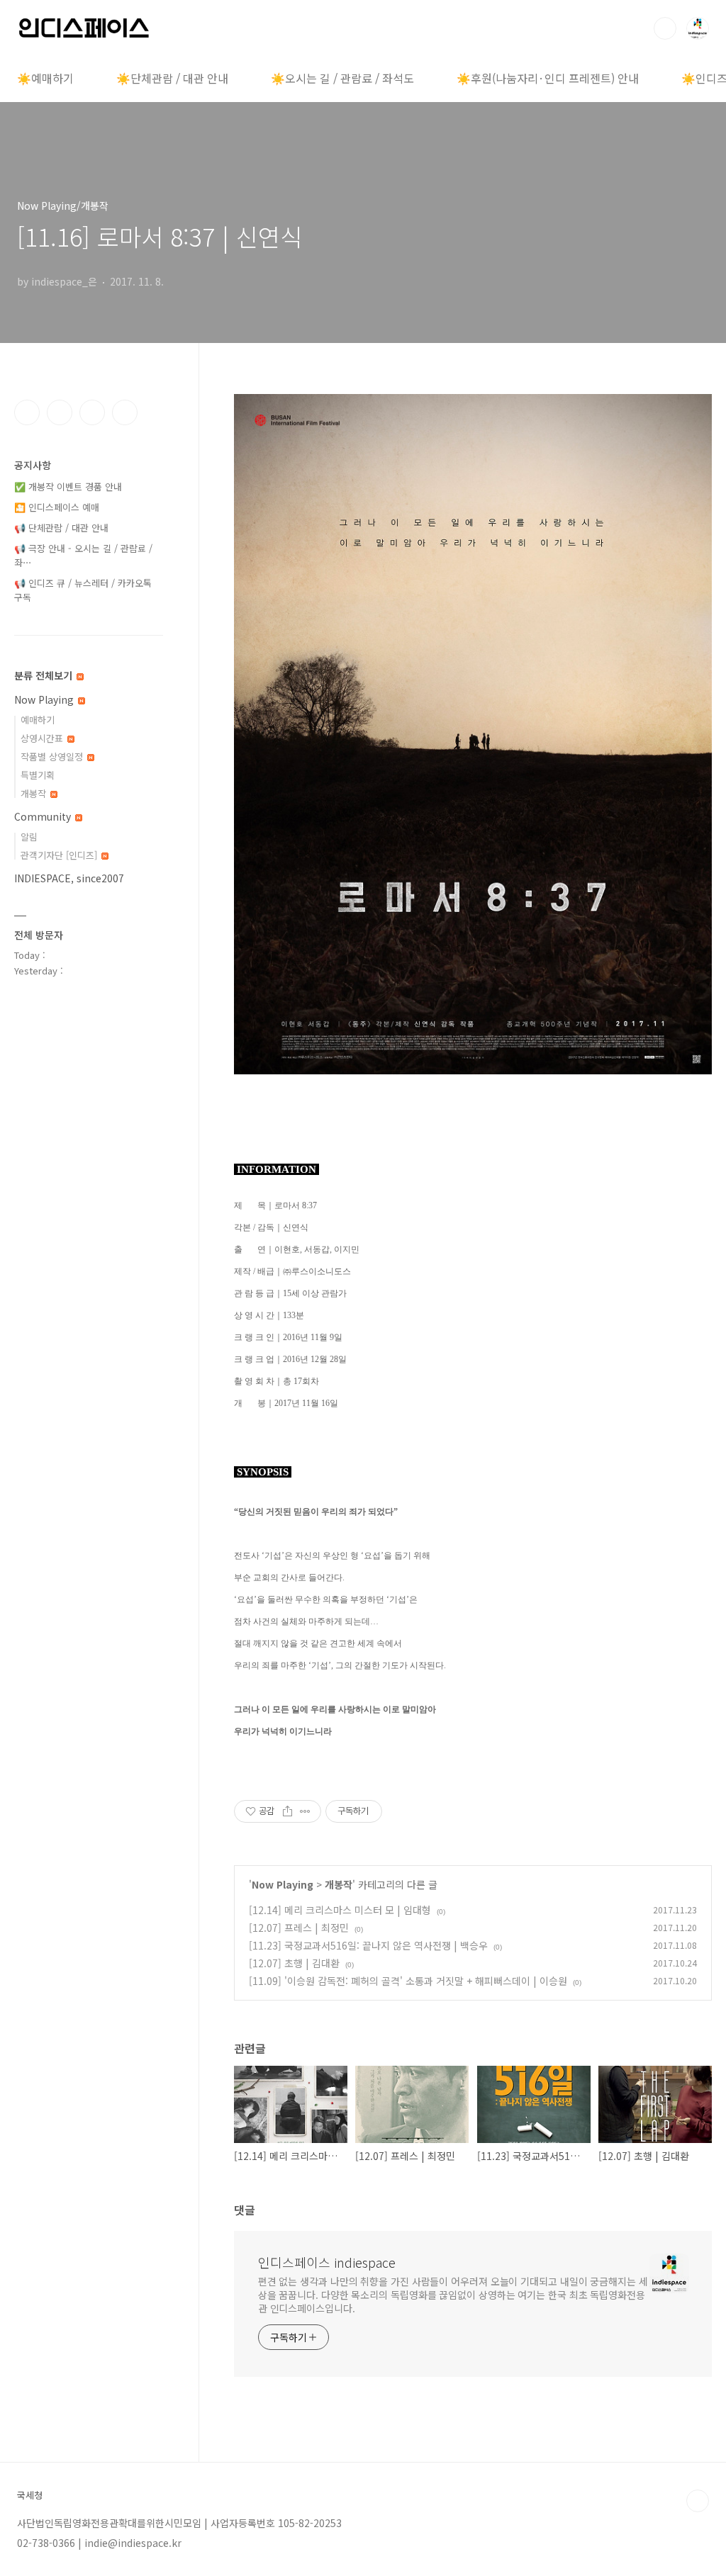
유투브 (125, 412)
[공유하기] (287, 1811)
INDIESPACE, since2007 (69, 878)
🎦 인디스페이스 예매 (57, 507)
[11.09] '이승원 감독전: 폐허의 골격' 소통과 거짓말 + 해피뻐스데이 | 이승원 (408, 1981)
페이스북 (27, 412)
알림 (29, 837)
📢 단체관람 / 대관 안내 (61, 528)
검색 (665, 28)
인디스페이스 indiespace (327, 2262)
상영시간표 (43, 738)
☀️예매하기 (45, 78)
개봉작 (339, 1884)
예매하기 (38, 720)
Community (44, 816)
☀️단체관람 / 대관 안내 (172, 78)
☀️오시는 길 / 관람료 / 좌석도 (342, 78)
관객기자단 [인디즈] (60, 855)
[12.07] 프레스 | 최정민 (299, 1928)
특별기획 (38, 775)
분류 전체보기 (45, 675)
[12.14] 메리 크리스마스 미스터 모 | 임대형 (340, 1910)
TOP (698, 2501)
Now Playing (283, 1884)
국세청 (30, 2495)
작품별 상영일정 (53, 757)
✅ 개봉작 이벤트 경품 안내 (68, 486)
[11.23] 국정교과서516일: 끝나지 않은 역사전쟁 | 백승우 (368, 1945)
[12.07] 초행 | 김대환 (294, 1963)
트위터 (92, 412)
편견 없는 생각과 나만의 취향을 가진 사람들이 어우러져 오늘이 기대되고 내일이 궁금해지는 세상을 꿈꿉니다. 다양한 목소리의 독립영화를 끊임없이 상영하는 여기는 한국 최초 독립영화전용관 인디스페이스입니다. (453, 2295)
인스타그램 (60, 412)
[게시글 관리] (305, 1811)
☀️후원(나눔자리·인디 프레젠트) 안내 (548, 78)
